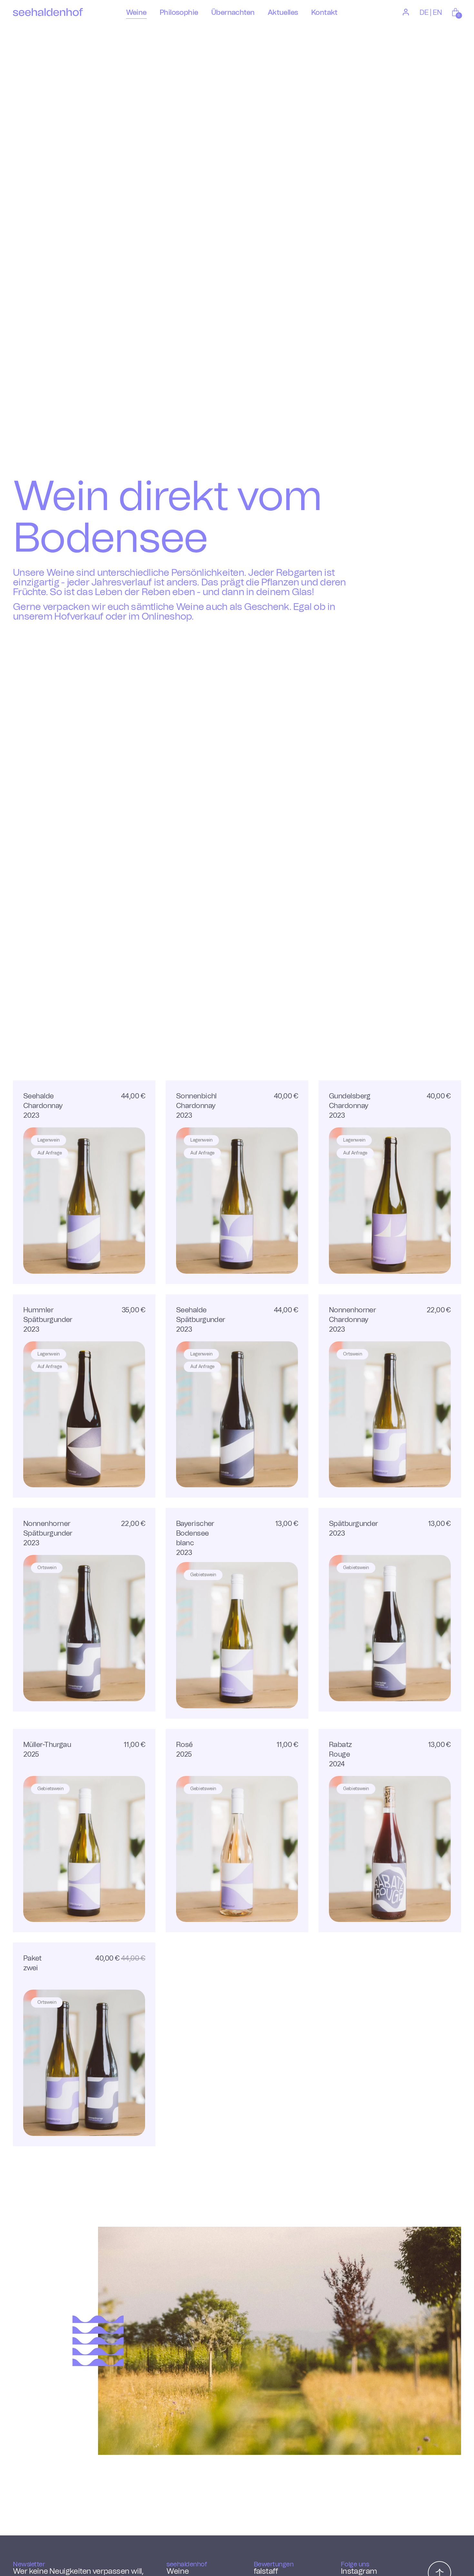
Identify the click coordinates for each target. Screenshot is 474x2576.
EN (437, 13)
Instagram (359, 2571)
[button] (456, 12)
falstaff (266, 2571)
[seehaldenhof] (48, 12)
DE (424, 13)
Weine (178, 2571)
